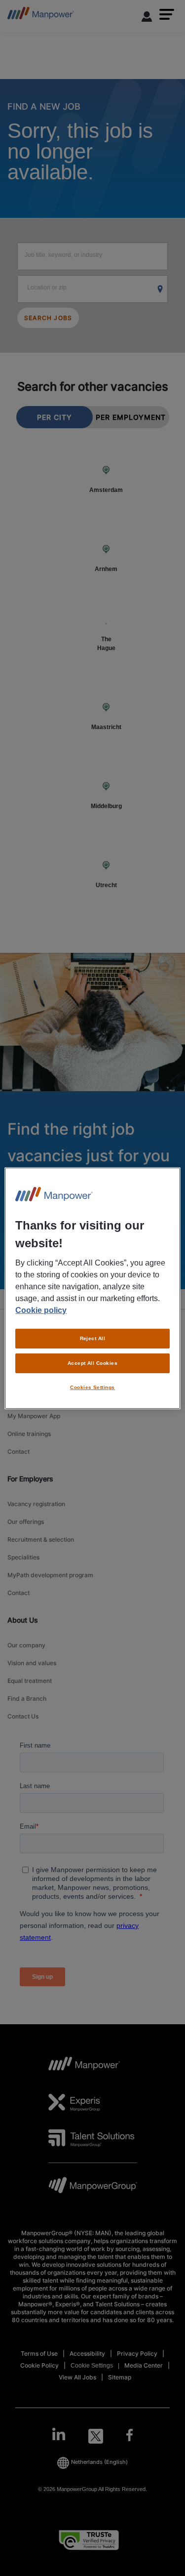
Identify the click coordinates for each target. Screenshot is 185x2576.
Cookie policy (41, 1310)
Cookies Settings (92, 1387)
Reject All (93, 1338)
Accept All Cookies (93, 1363)
